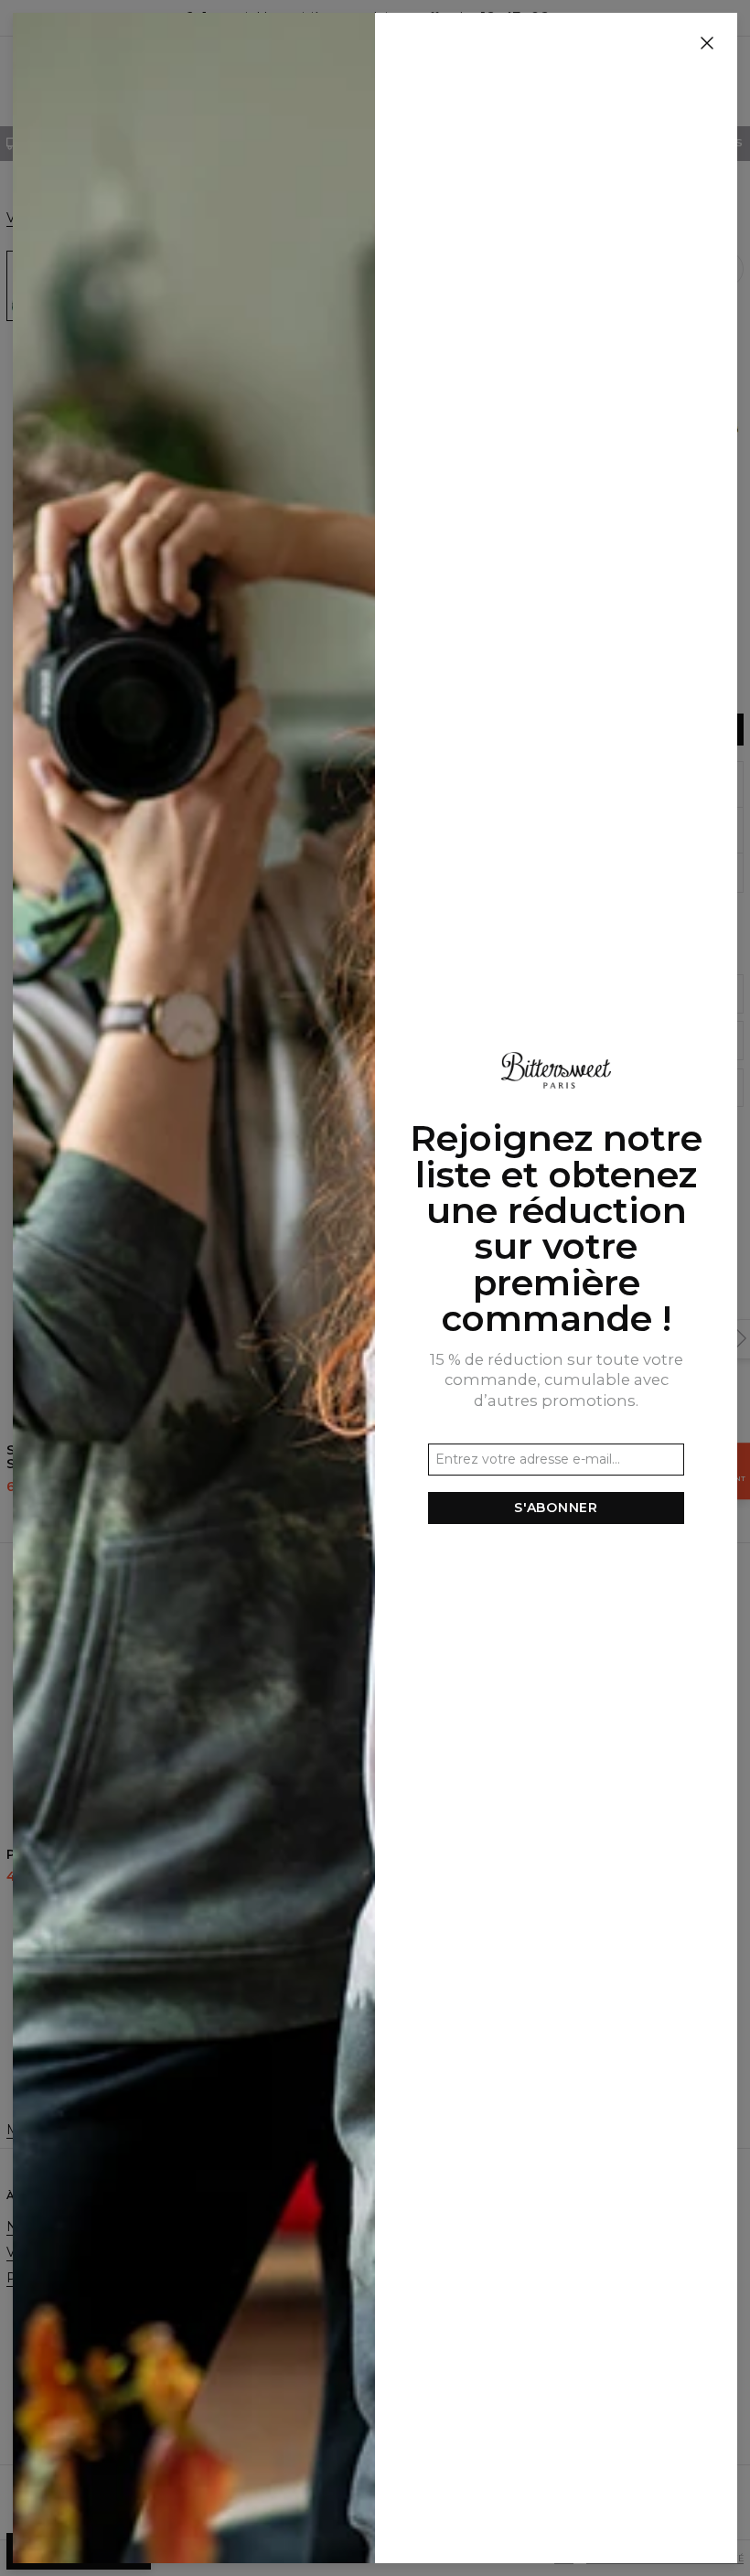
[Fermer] (707, 44)
